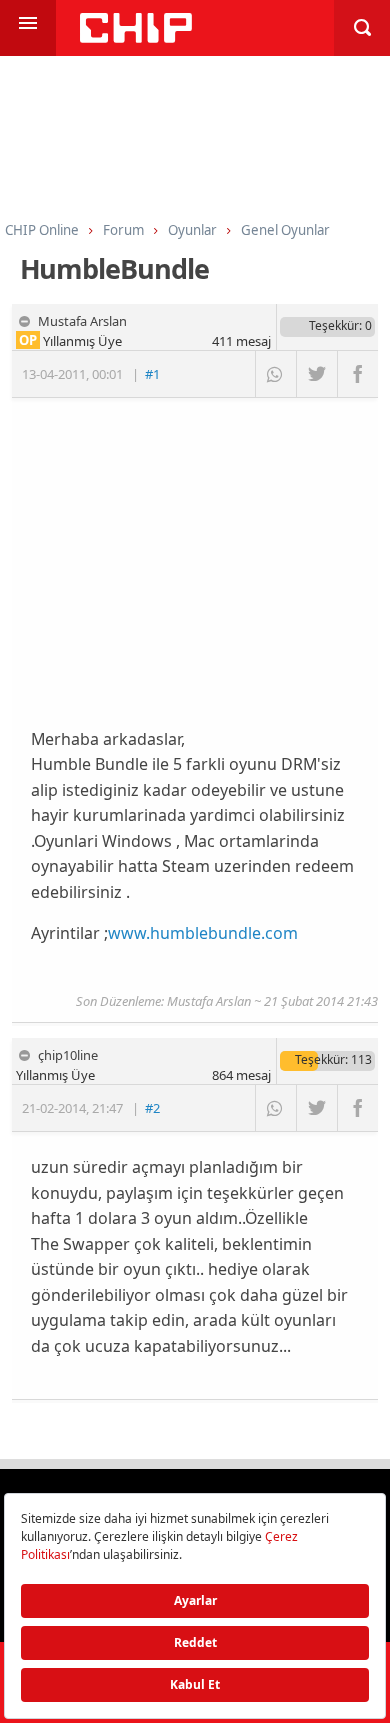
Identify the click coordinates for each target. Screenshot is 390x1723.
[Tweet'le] (316, 374)
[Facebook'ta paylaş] (357, 374)
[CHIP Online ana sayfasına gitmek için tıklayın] (136, 37)
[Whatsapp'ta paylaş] (275, 374)
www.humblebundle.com (203, 933)
